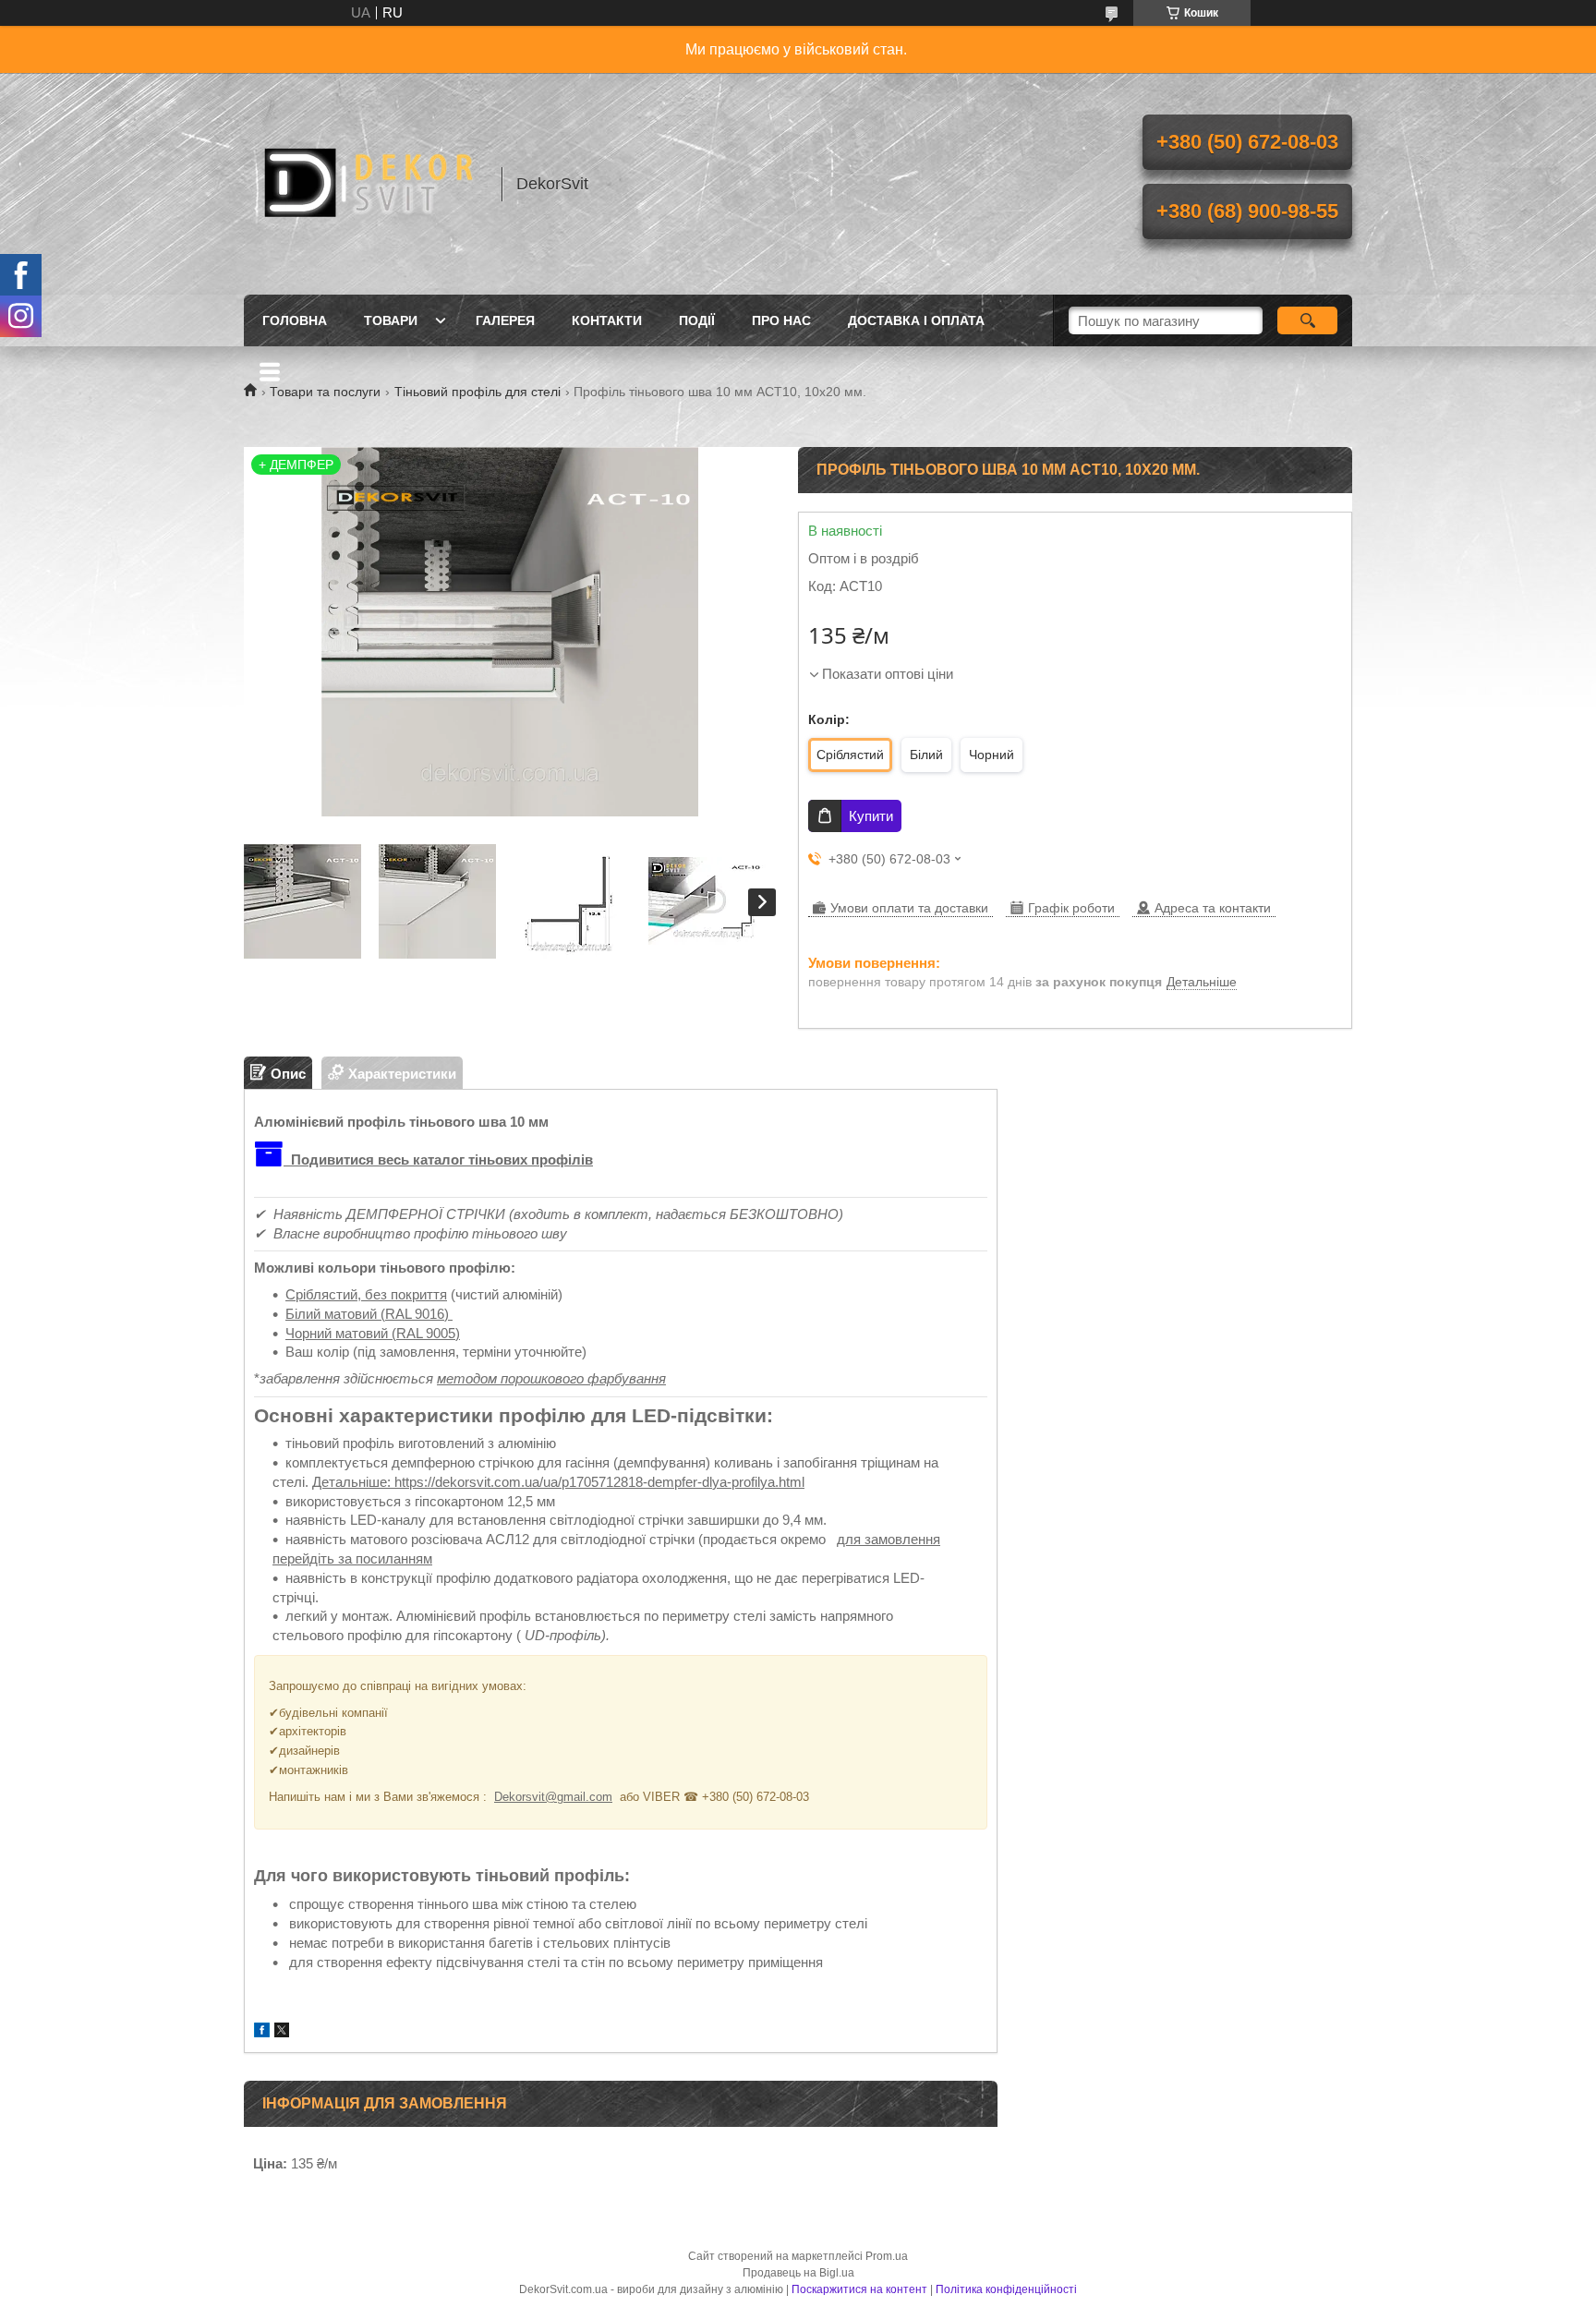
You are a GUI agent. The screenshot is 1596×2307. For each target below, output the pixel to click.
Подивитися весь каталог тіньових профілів (440, 1160)
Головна (295, 320)
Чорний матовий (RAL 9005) (373, 1333)
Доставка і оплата (916, 320)
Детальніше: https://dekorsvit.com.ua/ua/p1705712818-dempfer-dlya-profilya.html (558, 1482)
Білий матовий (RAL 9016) (369, 1314)
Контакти (607, 320)
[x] (282, 2032)
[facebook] (262, 2032)
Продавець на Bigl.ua (798, 2273)
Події (697, 320)
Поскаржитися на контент (859, 2289)
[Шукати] (1307, 320)
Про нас (781, 320)
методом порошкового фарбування (551, 1378)
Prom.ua (887, 2256)
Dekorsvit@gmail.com (553, 1797)
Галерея (505, 320)
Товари (391, 320)
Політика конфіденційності (1006, 2289)
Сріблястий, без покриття (366, 1294)
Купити (871, 816)
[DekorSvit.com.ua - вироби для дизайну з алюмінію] (364, 184)
